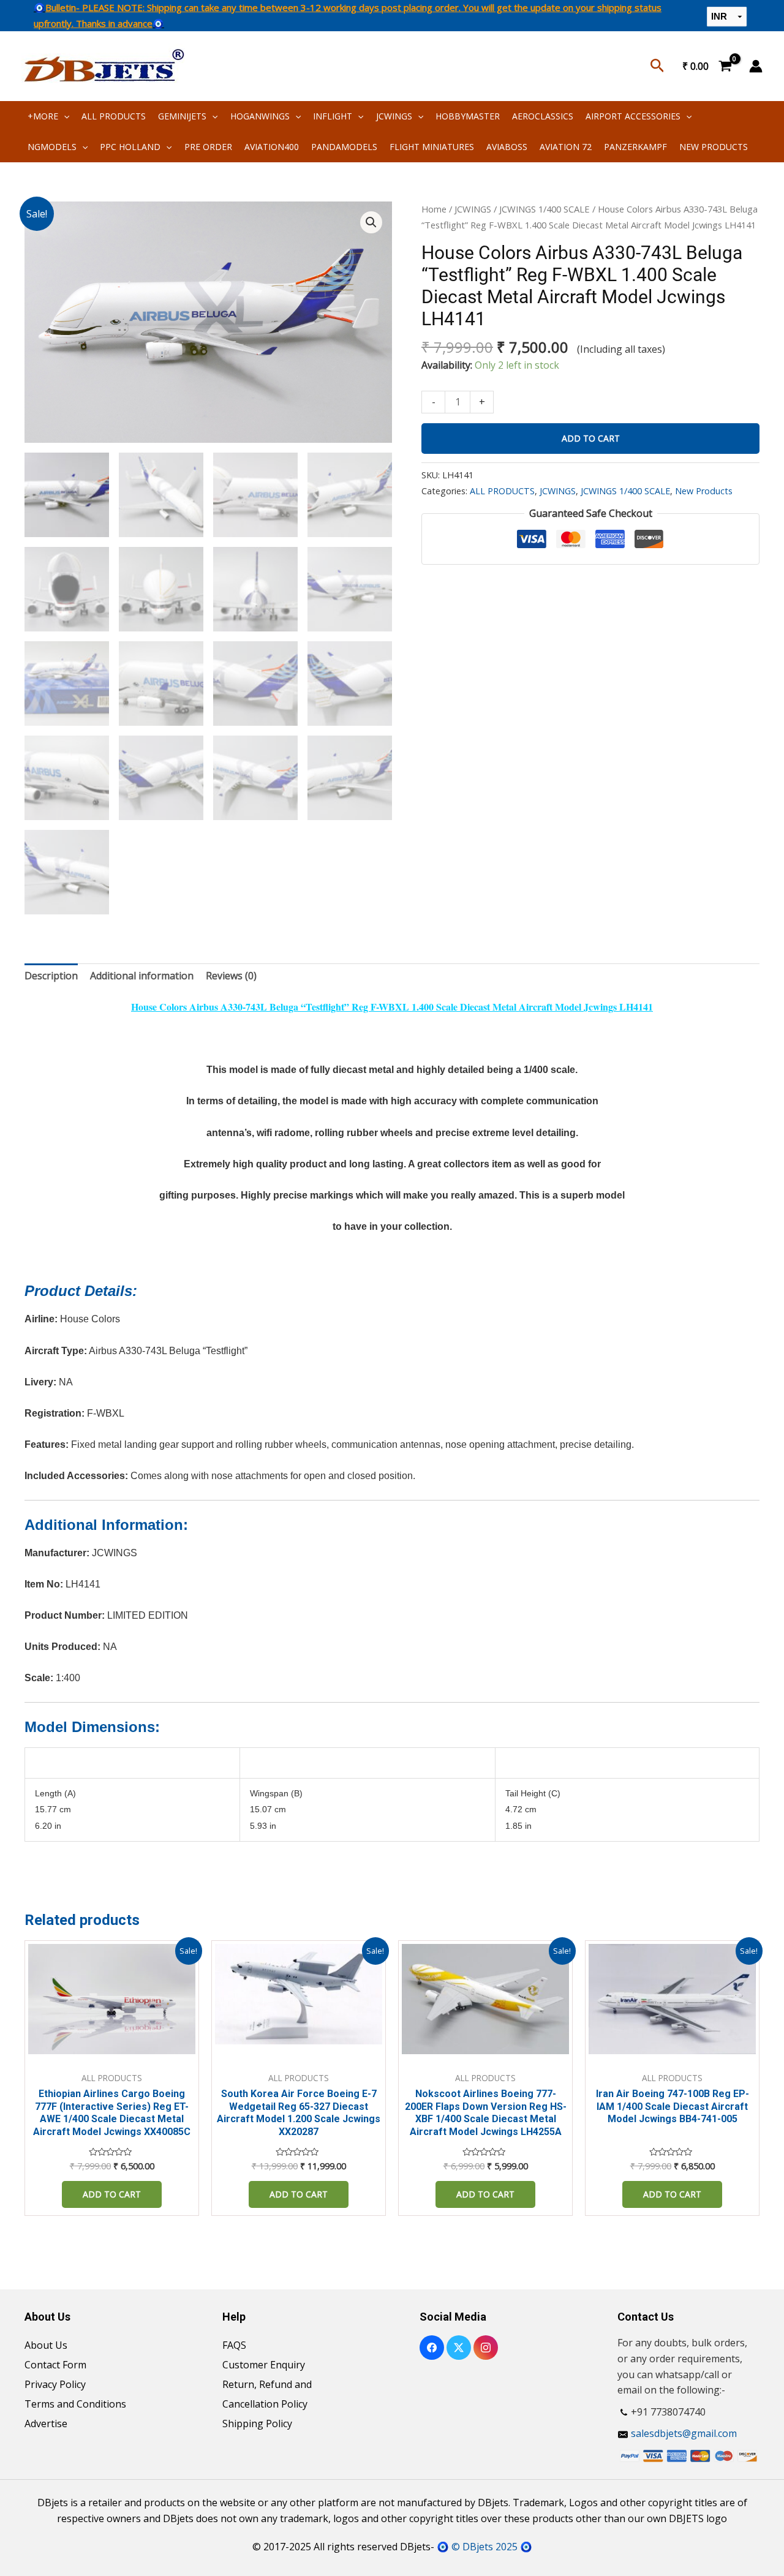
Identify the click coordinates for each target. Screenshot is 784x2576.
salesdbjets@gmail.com (684, 2433)
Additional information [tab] (142, 976)
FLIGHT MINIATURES (432, 147)
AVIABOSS (507, 147)
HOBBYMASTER (468, 116)
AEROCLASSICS (543, 116)
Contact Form (55, 2365)
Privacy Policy (55, 2384)
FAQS (234, 2345)
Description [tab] (51, 976)
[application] (64, 116)
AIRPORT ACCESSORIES (633, 116)
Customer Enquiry (264, 2365)
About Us (46, 2345)
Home (434, 209)
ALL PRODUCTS (114, 116)
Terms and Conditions (75, 2404)
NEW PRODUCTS (714, 147)
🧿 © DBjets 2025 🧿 (484, 2547)
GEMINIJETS (182, 116)
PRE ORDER (208, 147)
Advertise (46, 2423)
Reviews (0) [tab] (231, 976)
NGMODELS (52, 147)
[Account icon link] (756, 66)
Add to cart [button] (112, 2194)
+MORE (43, 116)
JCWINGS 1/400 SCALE (545, 209)
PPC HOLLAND (130, 147)
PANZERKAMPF (635, 147)
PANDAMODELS (344, 147)
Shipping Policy (257, 2423)
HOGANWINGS (260, 116)
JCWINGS (394, 116)
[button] (371, 222)
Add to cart (591, 438)
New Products (704, 491)
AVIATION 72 (566, 147)
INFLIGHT (333, 116)
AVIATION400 (272, 147)
